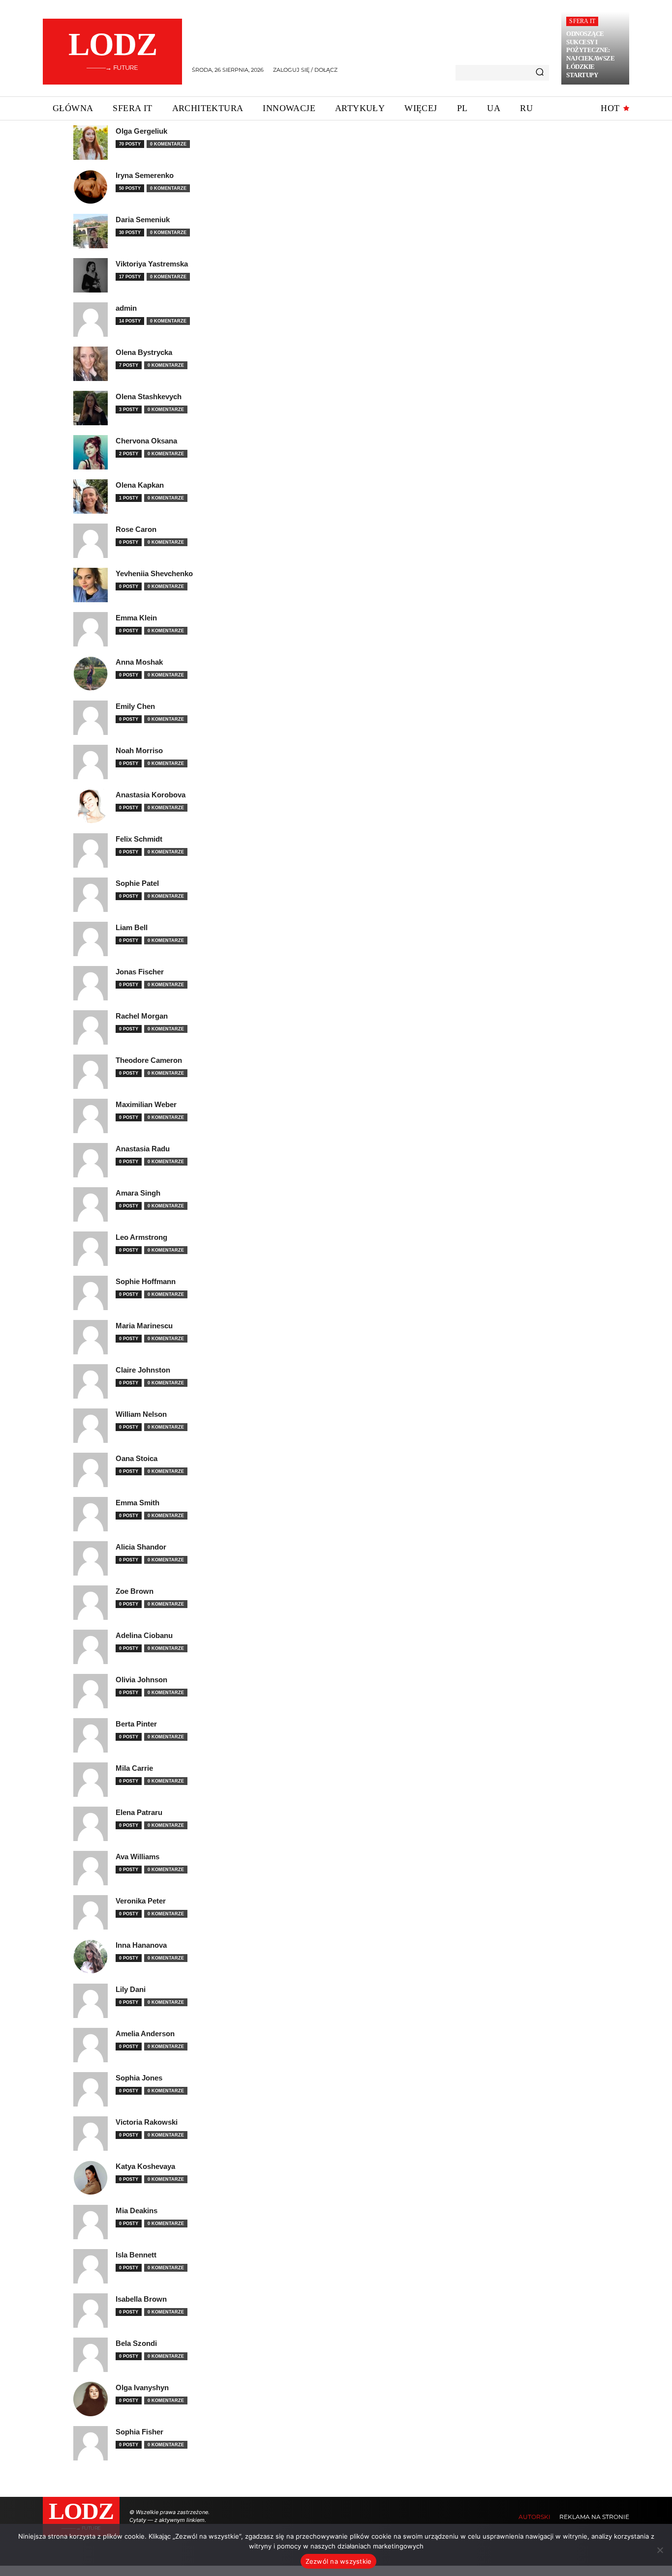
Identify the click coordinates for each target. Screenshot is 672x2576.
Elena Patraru (139, 1812)
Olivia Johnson (141, 1680)
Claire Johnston (143, 1370)
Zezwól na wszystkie (339, 2561)
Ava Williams (137, 1857)
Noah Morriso (139, 750)
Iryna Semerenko (145, 175)
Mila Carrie (134, 1768)
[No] (660, 2550)
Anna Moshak (139, 662)
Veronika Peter (141, 1901)
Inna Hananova (141, 1945)
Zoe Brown (135, 1591)
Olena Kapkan (140, 485)
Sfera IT (582, 21)
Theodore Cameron (149, 1060)
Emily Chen (135, 706)
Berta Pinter (136, 1724)
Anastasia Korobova (151, 795)
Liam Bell (132, 927)
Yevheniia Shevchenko (154, 573)
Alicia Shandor (141, 1547)
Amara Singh (138, 1193)
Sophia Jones (139, 2078)
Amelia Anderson (145, 2034)
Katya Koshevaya (145, 2166)
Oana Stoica (137, 1458)
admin (126, 308)
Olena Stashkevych (149, 396)
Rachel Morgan (142, 1016)
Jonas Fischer (140, 972)
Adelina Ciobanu (144, 1635)
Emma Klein (136, 618)
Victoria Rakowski (147, 2122)
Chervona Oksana (146, 441)
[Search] (540, 73)
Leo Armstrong (141, 1237)
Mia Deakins (137, 2210)
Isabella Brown (141, 2299)
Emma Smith (137, 1503)
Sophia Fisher (139, 2432)
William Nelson (141, 1414)
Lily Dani (131, 1989)
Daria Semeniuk (143, 220)
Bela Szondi (136, 2343)
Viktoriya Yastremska (152, 264)
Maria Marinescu (144, 1326)
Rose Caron (136, 529)
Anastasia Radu (143, 1149)
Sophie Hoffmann (146, 1281)
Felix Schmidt (139, 839)
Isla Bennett (136, 2255)
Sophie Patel (137, 883)
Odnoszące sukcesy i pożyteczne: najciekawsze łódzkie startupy (590, 54)
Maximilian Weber (146, 1104)
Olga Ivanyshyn (142, 2387)
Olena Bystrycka (144, 352)
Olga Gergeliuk (141, 131)
